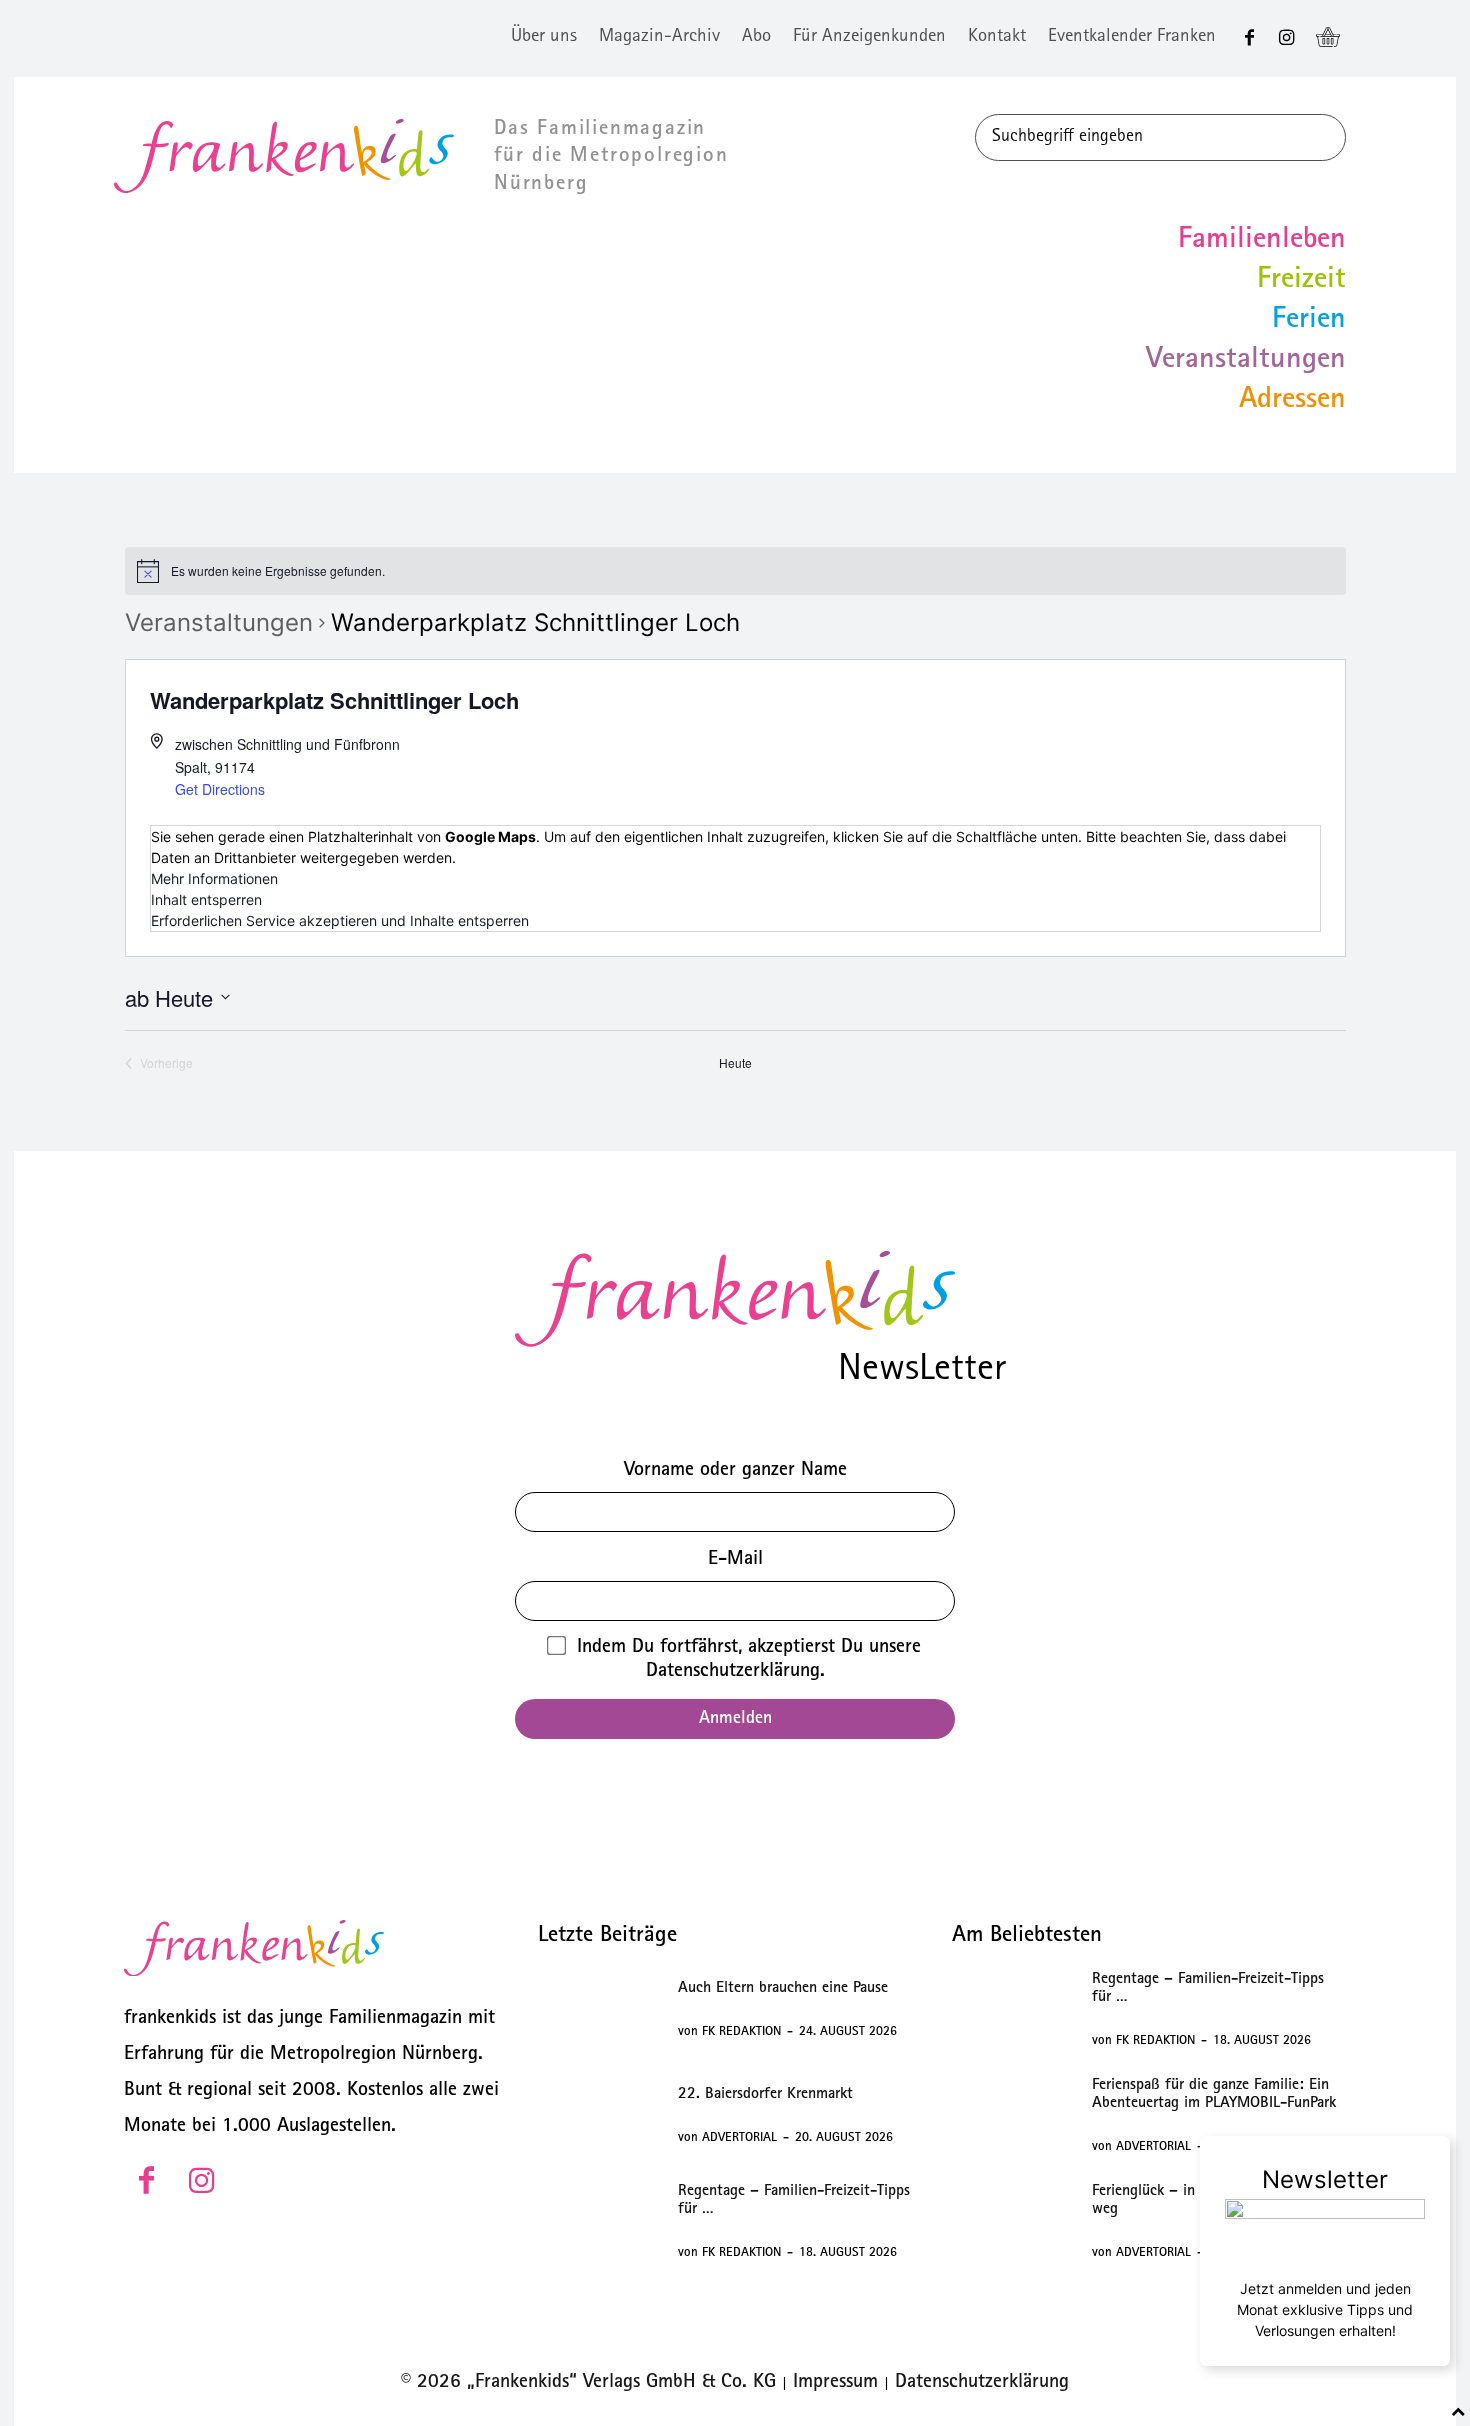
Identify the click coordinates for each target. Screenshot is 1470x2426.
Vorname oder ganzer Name (735, 1471)
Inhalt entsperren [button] (206, 899)
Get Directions (220, 789)
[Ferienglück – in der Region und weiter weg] (1013, 2222)
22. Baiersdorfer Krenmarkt (765, 2095)
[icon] (1328, 39)
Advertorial (739, 2138)
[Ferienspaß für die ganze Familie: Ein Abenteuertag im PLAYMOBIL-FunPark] (1013, 2116)
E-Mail (735, 1560)
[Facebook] (1249, 38)
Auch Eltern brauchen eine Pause (783, 1989)
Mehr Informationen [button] (214, 878)
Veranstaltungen (219, 623)
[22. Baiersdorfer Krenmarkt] (599, 2116)
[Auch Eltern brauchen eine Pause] (599, 2010)
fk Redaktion (741, 2032)
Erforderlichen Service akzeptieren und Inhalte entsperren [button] (340, 920)
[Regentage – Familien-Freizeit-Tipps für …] (599, 2222)
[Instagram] (1286, 38)
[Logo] (735, 1299)
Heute (735, 1063)
